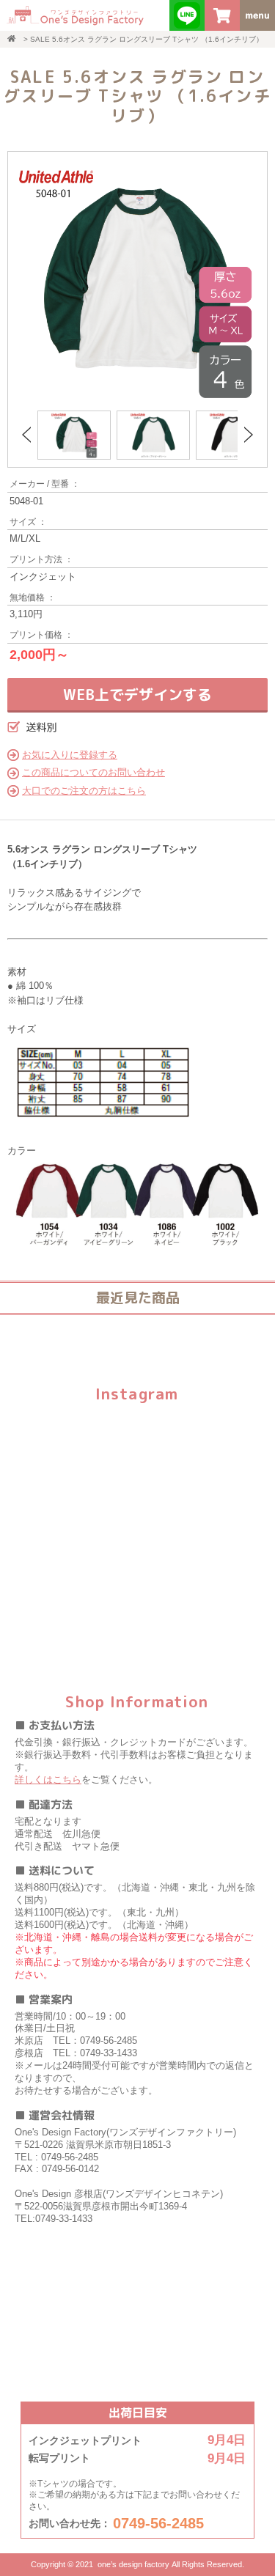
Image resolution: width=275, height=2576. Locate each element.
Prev (26, 435)
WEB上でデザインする (137, 694)
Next (249, 435)
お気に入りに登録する (70, 755)
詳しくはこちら (48, 1780)
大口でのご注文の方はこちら (84, 791)
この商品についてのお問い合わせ (93, 772)
